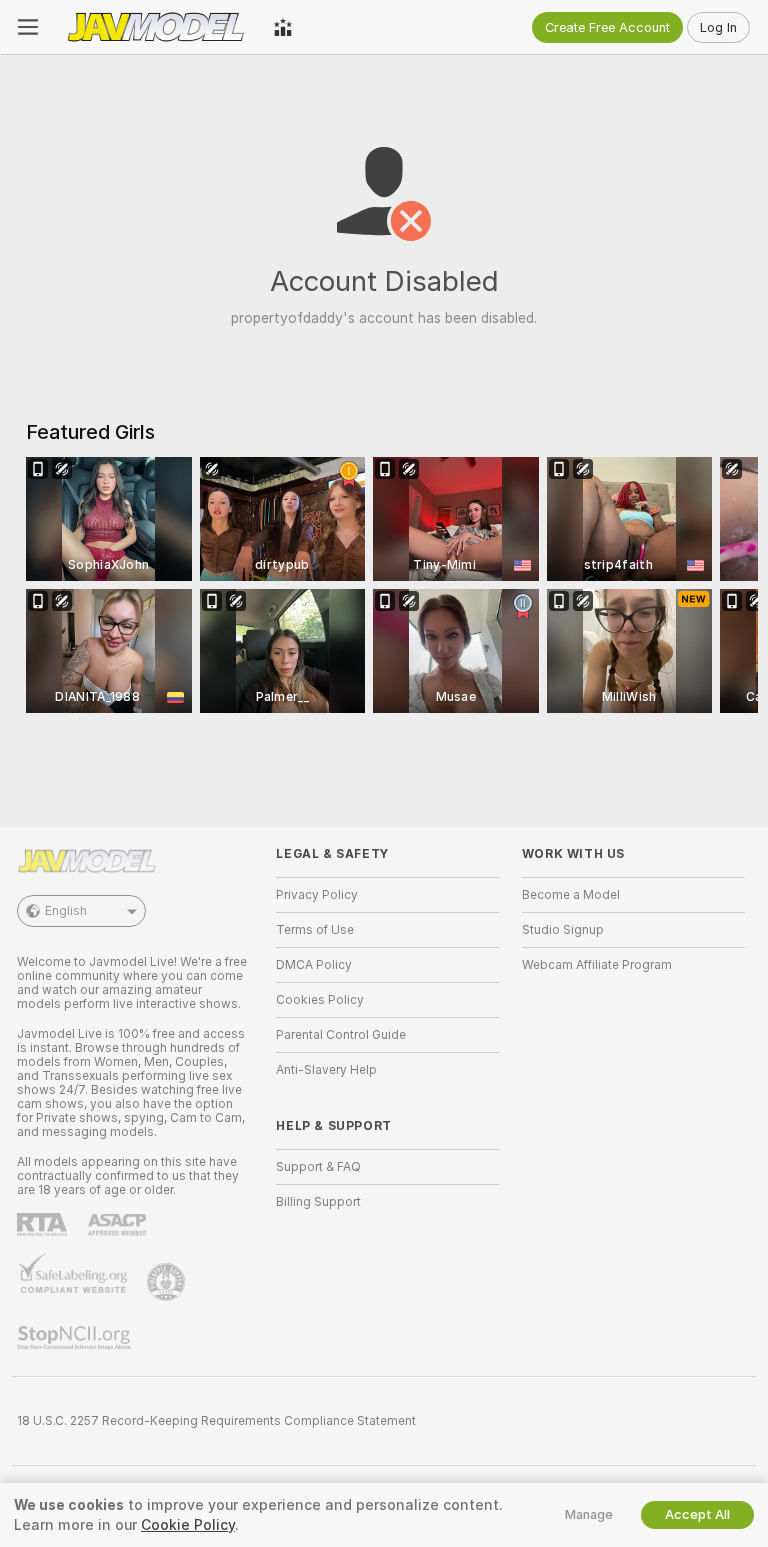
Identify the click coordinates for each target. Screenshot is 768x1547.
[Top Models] (283, 27)
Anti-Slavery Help (326, 1070)
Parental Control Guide (341, 1035)
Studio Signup (563, 930)
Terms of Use (315, 930)
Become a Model (571, 895)
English (66, 911)
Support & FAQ (318, 1167)
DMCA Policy (314, 965)
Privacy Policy (317, 895)
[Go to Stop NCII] (76, 1338)
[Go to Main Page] (156, 27)
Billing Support (318, 1202)
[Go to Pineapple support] (168, 1282)
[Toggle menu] (28, 27)
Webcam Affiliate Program (597, 965)
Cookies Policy (320, 1000)
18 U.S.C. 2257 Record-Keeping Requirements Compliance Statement (216, 1421)
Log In (718, 27)
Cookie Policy (188, 1525)
